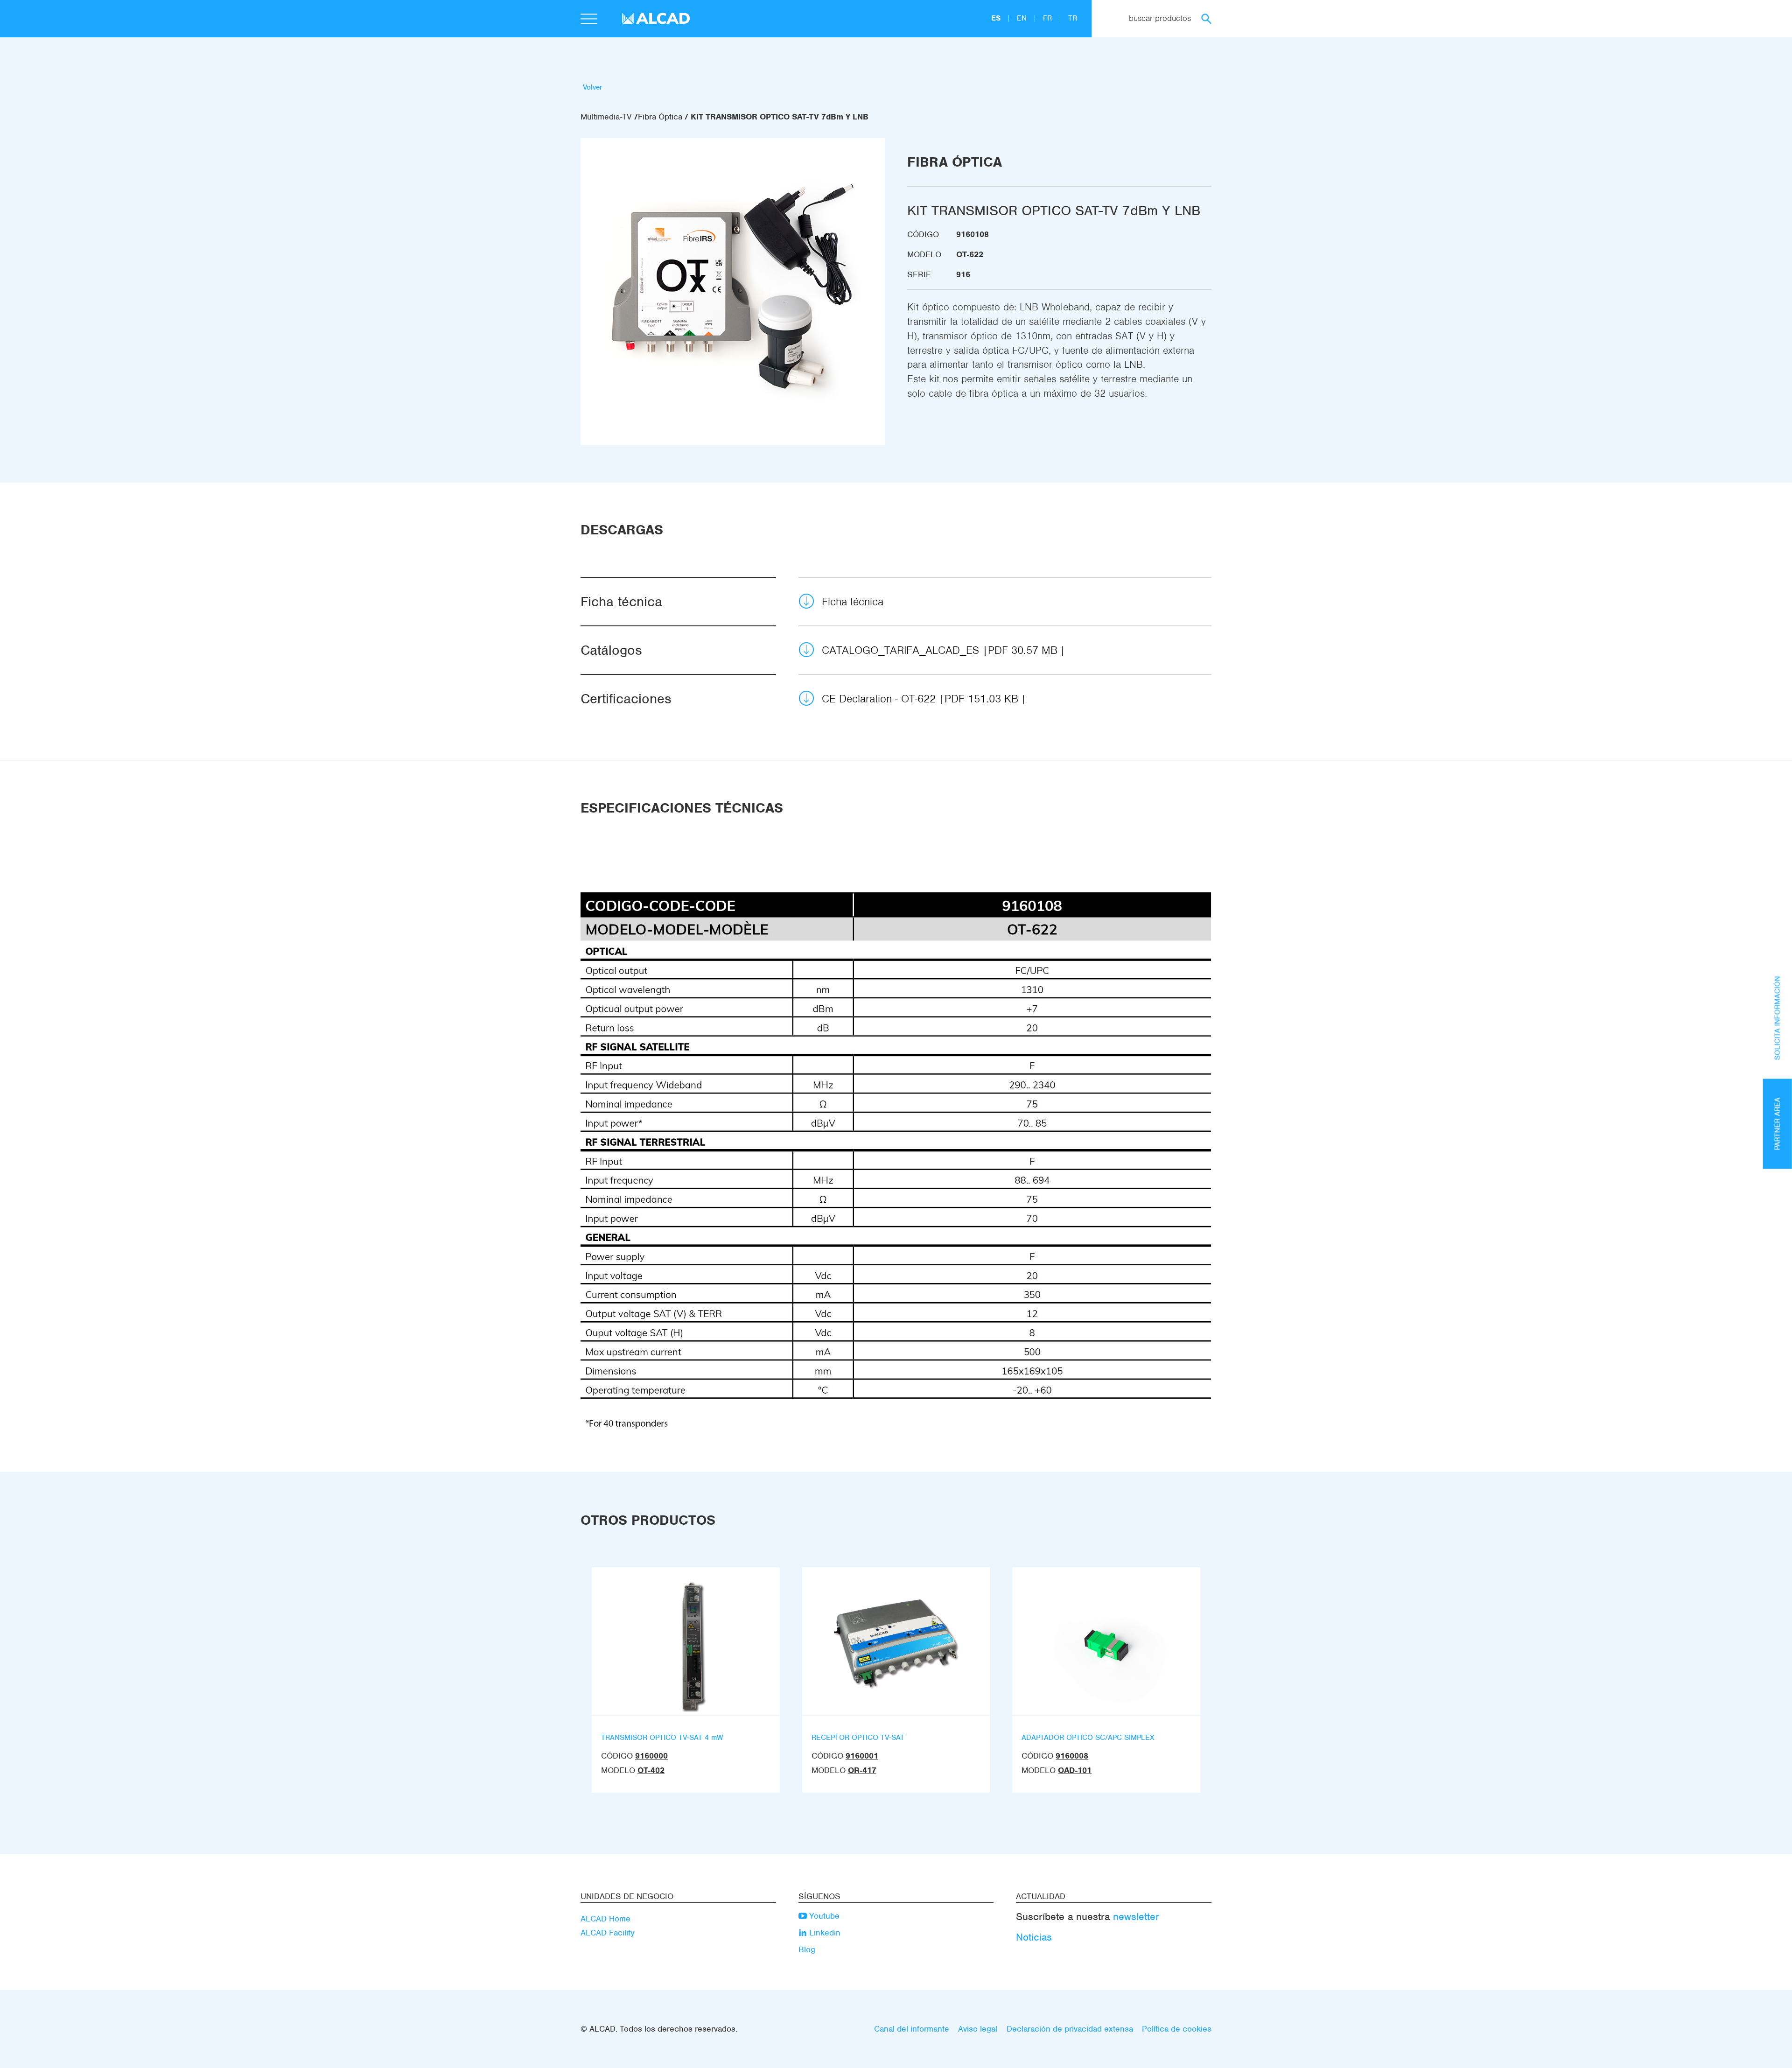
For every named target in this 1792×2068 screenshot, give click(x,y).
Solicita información (1778, 1018)
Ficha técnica (853, 602)
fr (1049, 18)
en (1023, 18)
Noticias (1034, 1937)
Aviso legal (978, 2029)
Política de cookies (1177, 2029)
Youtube (823, 1916)
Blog (807, 1949)
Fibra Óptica (660, 117)
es (997, 18)
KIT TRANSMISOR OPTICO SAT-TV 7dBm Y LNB (780, 117)
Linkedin (824, 1933)
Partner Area (1778, 1124)
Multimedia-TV (606, 117)
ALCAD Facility (608, 1933)
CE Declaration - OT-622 (920, 699)
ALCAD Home (605, 1919)
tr (1073, 18)
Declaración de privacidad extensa (1070, 2029)
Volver (593, 87)
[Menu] (589, 20)
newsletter (1136, 1917)
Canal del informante (912, 2029)
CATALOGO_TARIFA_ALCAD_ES (940, 650)
